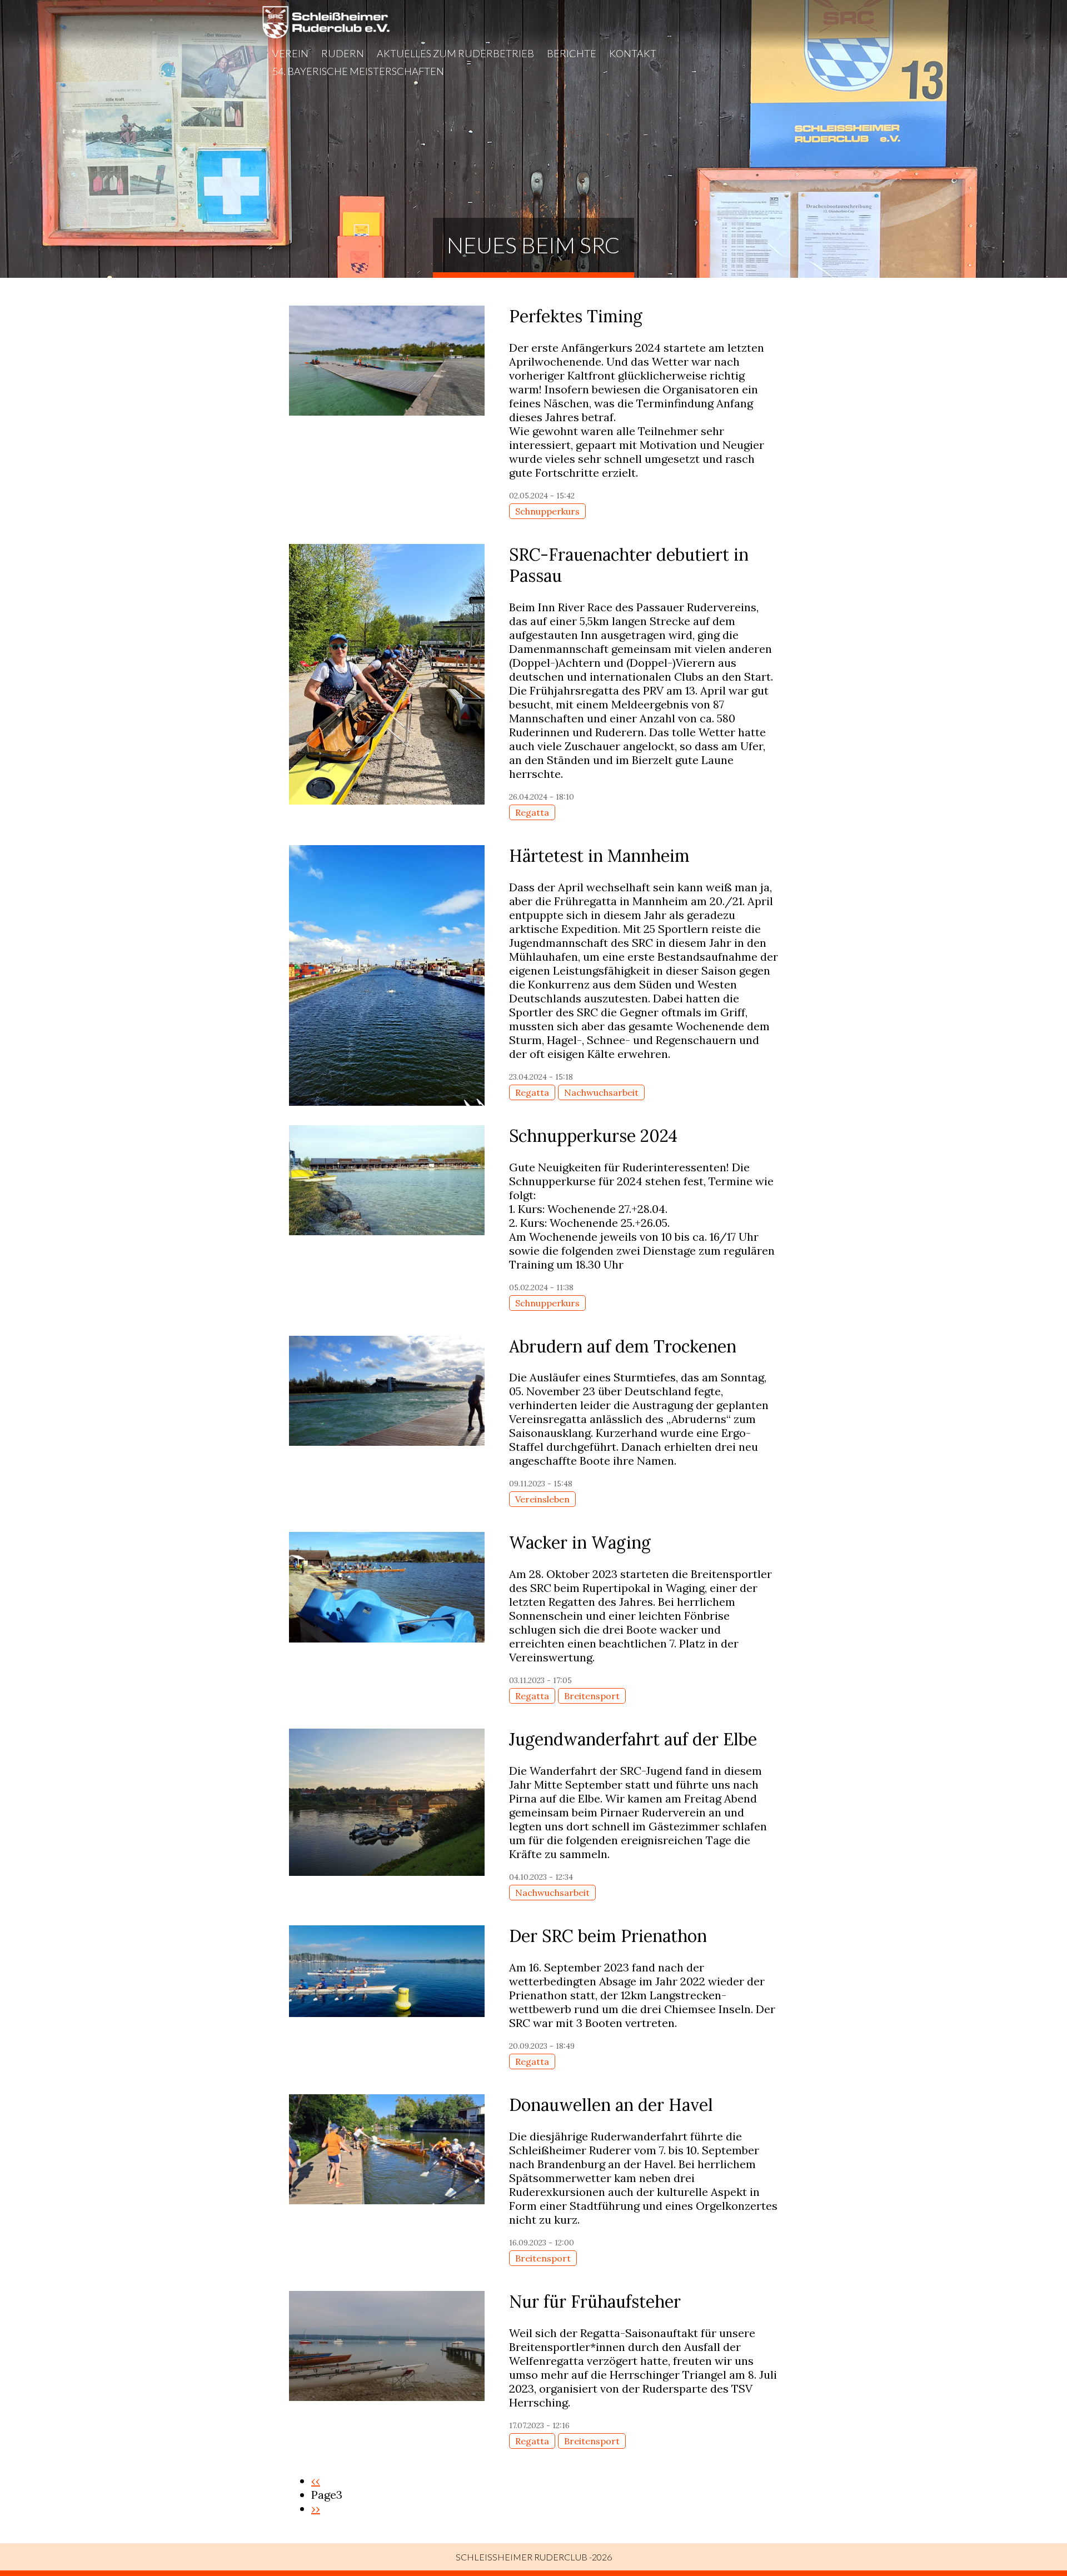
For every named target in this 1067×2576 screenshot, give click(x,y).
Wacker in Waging (580, 1542)
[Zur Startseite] (326, 35)
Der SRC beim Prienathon (608, 1936)
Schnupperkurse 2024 (593, 1136)
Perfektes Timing (576, 316)
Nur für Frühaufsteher (595, 2302)
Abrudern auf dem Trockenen (623, 1346)
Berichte (572, 53)
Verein (290, 53)
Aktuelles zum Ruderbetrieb (455, 53)
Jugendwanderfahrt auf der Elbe (633, 1739)
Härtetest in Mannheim (599, 856)
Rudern (343, 53)
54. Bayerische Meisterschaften (358, 71)
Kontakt (633, 53)
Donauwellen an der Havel (611, 2105)
